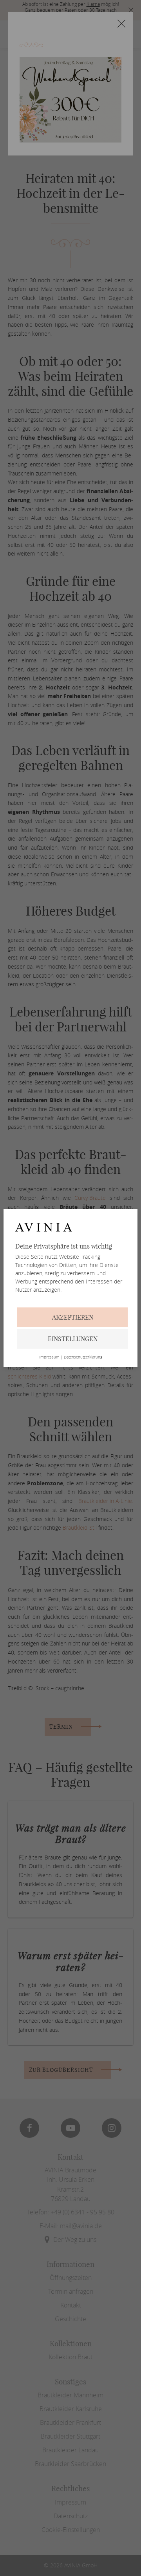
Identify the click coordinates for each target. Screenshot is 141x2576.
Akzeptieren (73, 1317)
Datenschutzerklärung (83, 1357)
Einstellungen (73, 1339)
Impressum (49, 1357)
